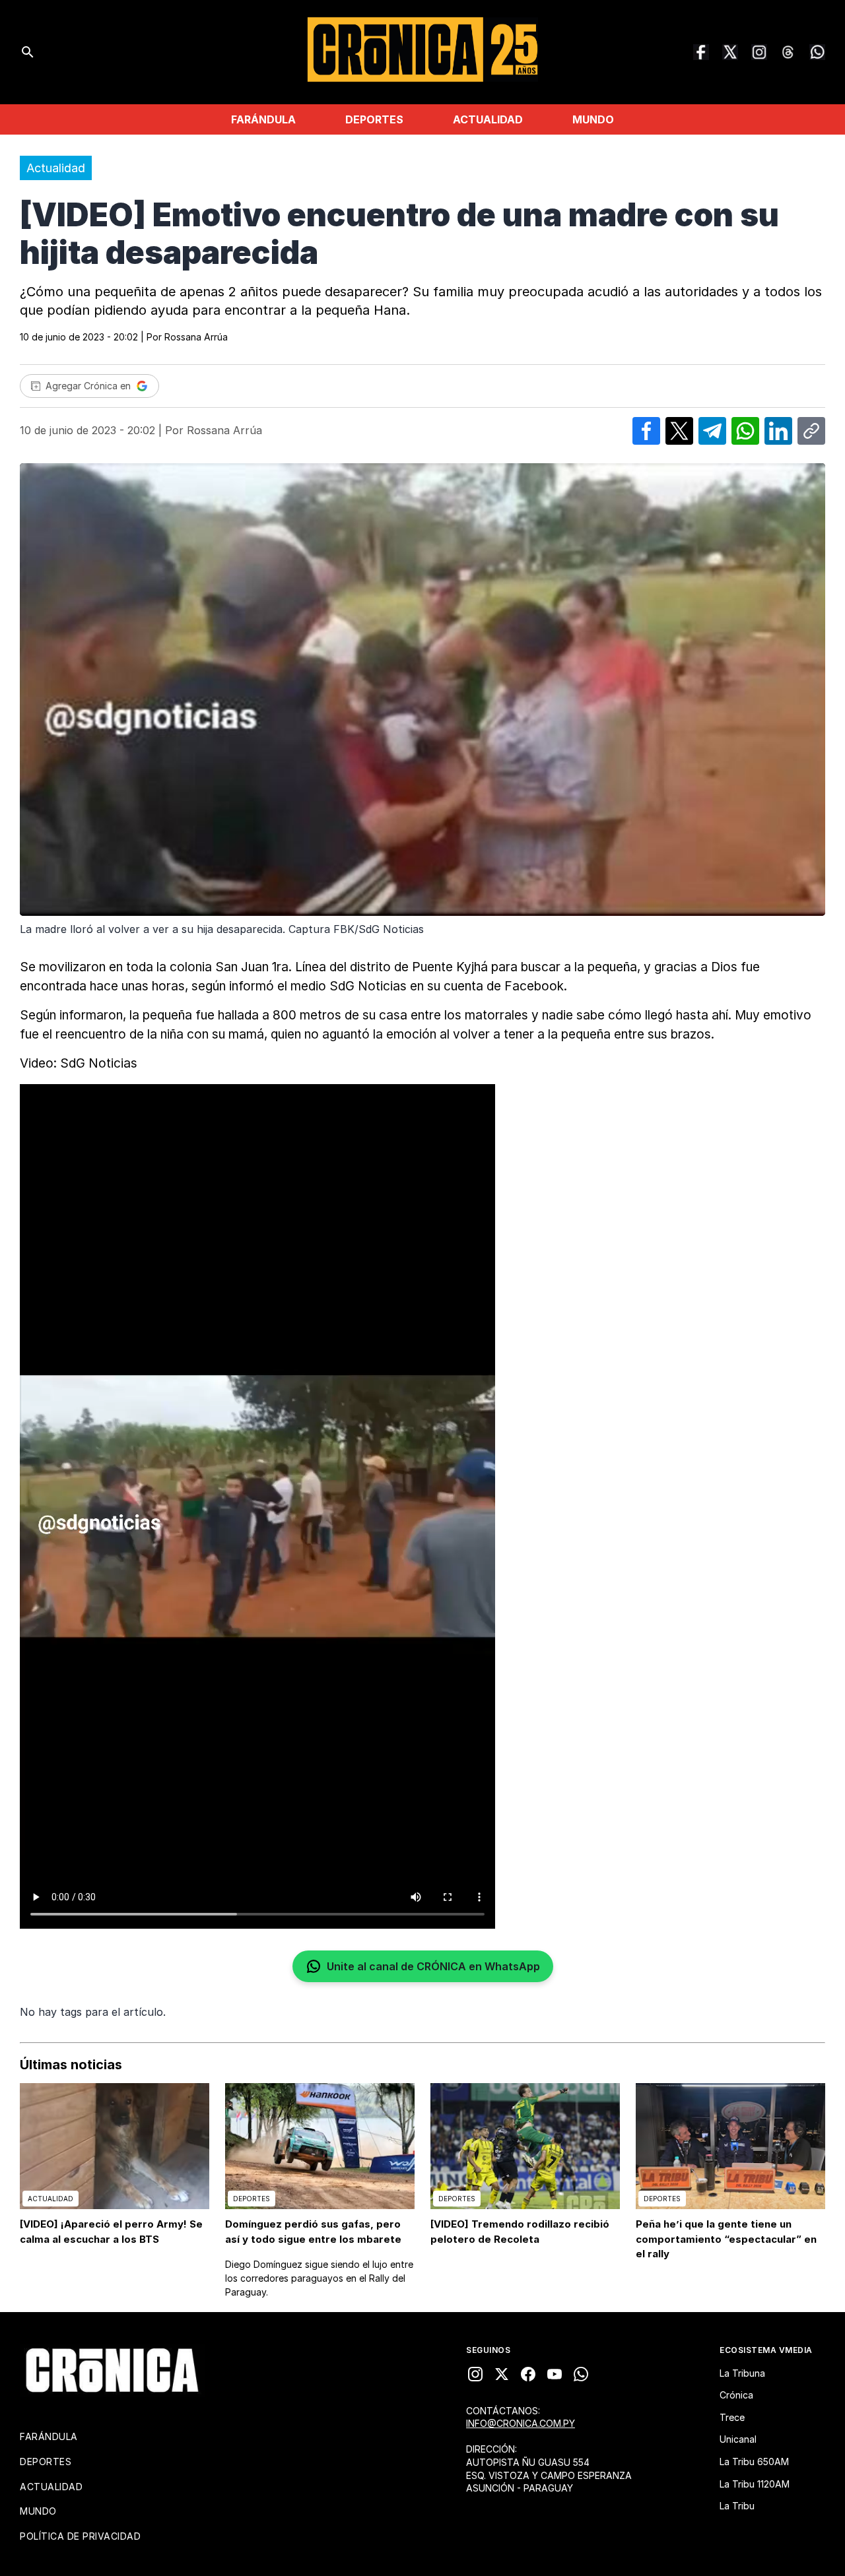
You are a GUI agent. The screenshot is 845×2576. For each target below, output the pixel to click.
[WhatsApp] (817, 52)
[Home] (112, 2370)
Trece (732, 2417)
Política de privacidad (80, 2536)
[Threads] (788, 52)
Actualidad (488, 119)
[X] (502, 2374)
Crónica (736, 2395)
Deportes (374, 119)
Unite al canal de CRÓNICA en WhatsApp (433, 1966)
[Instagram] (759, 52)
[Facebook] (701, 52)
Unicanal (738, 2439)
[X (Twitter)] (730, 52)
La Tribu (737, 2506)
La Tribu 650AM (754, 2462)
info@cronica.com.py (521, 2423)
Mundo (593, 119)
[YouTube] (555, 2374)
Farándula (263, 119)
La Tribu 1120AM (755, 2484)
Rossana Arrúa (196, 337)
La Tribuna (742, 2373)
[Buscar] (28, 52)
